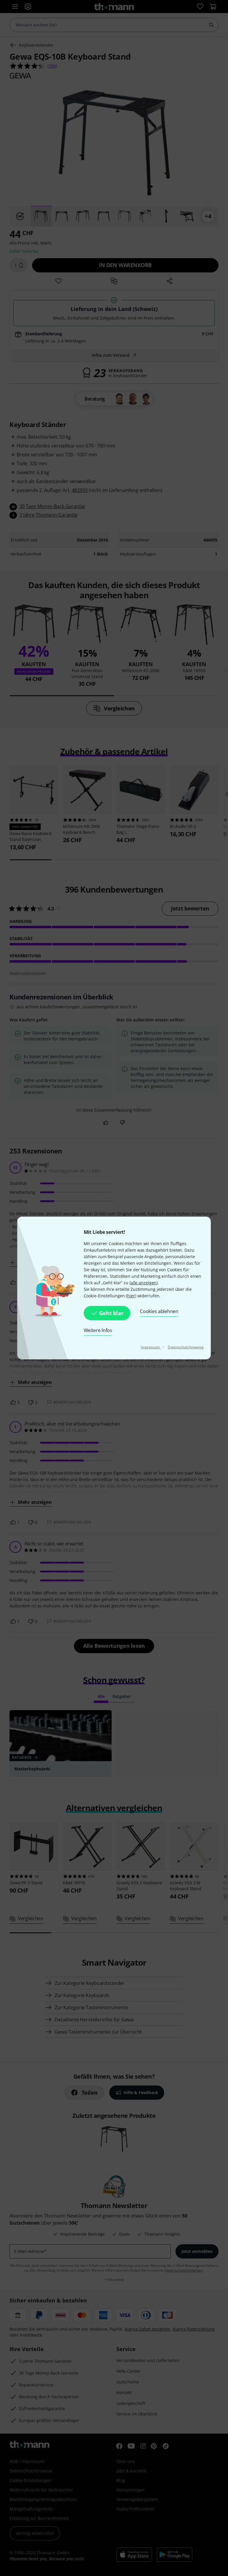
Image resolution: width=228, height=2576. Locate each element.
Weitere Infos (98, 1330)
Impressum (151, 1347)
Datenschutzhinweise (186, 1347)
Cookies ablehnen (159, 1311)
